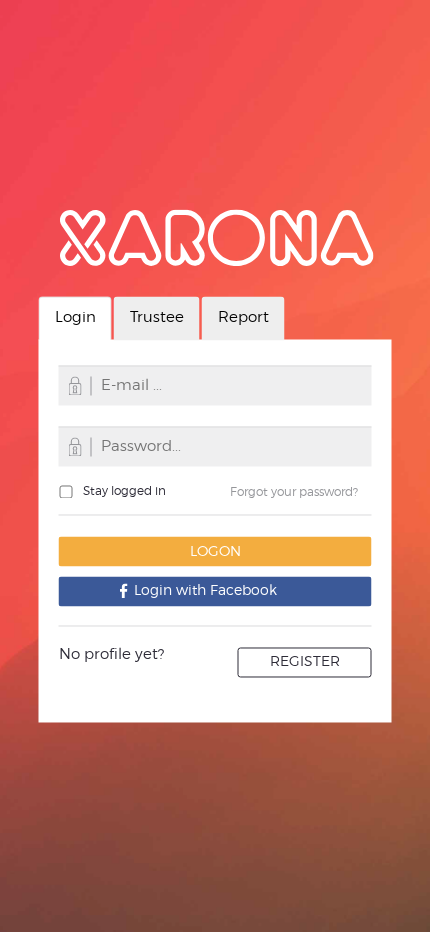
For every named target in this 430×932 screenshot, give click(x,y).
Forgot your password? (294, 491)
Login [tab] (75, 318)
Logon (215, 551)
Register (305, 661)
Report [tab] (243, 318)
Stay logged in (124, 490)
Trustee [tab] (157, 318)
